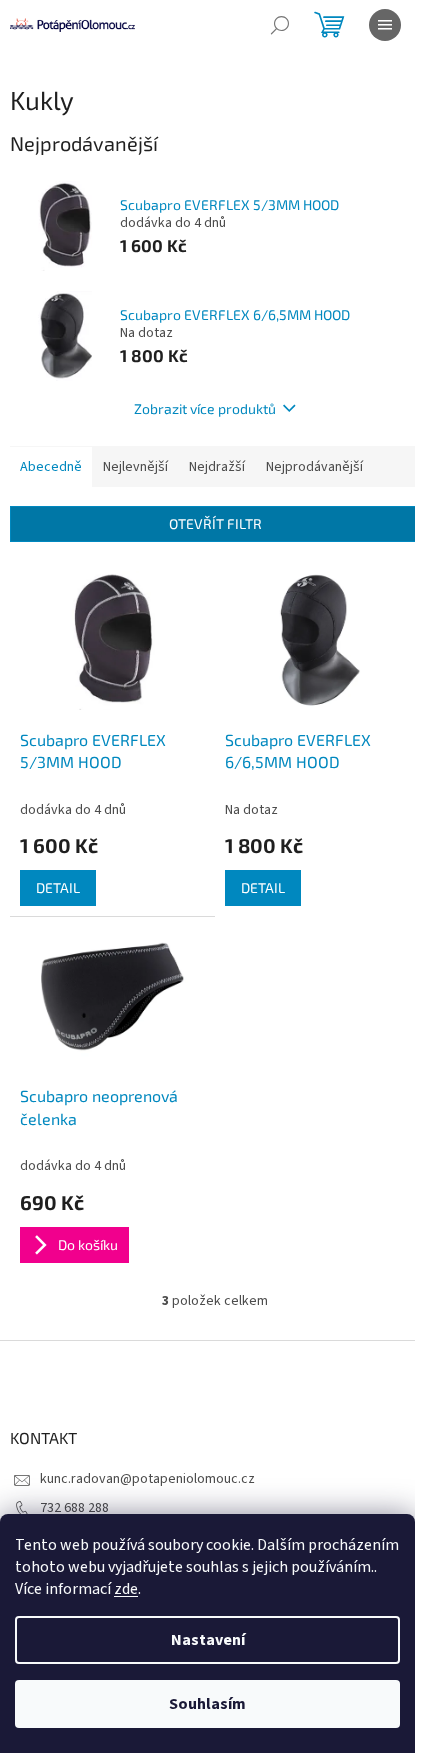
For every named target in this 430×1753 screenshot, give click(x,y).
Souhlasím (207, 1704)
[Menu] (385, 25)
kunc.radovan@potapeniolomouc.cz (147, 1479)
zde (126, 1589)
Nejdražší (217, 467)
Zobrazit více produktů (205, 408)
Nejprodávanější (314, 467)
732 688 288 (74, 1508)
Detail (58, 887)
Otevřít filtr (215, 523)
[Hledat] (280, 25)
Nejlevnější (135, 467)
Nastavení (208, 1640)
